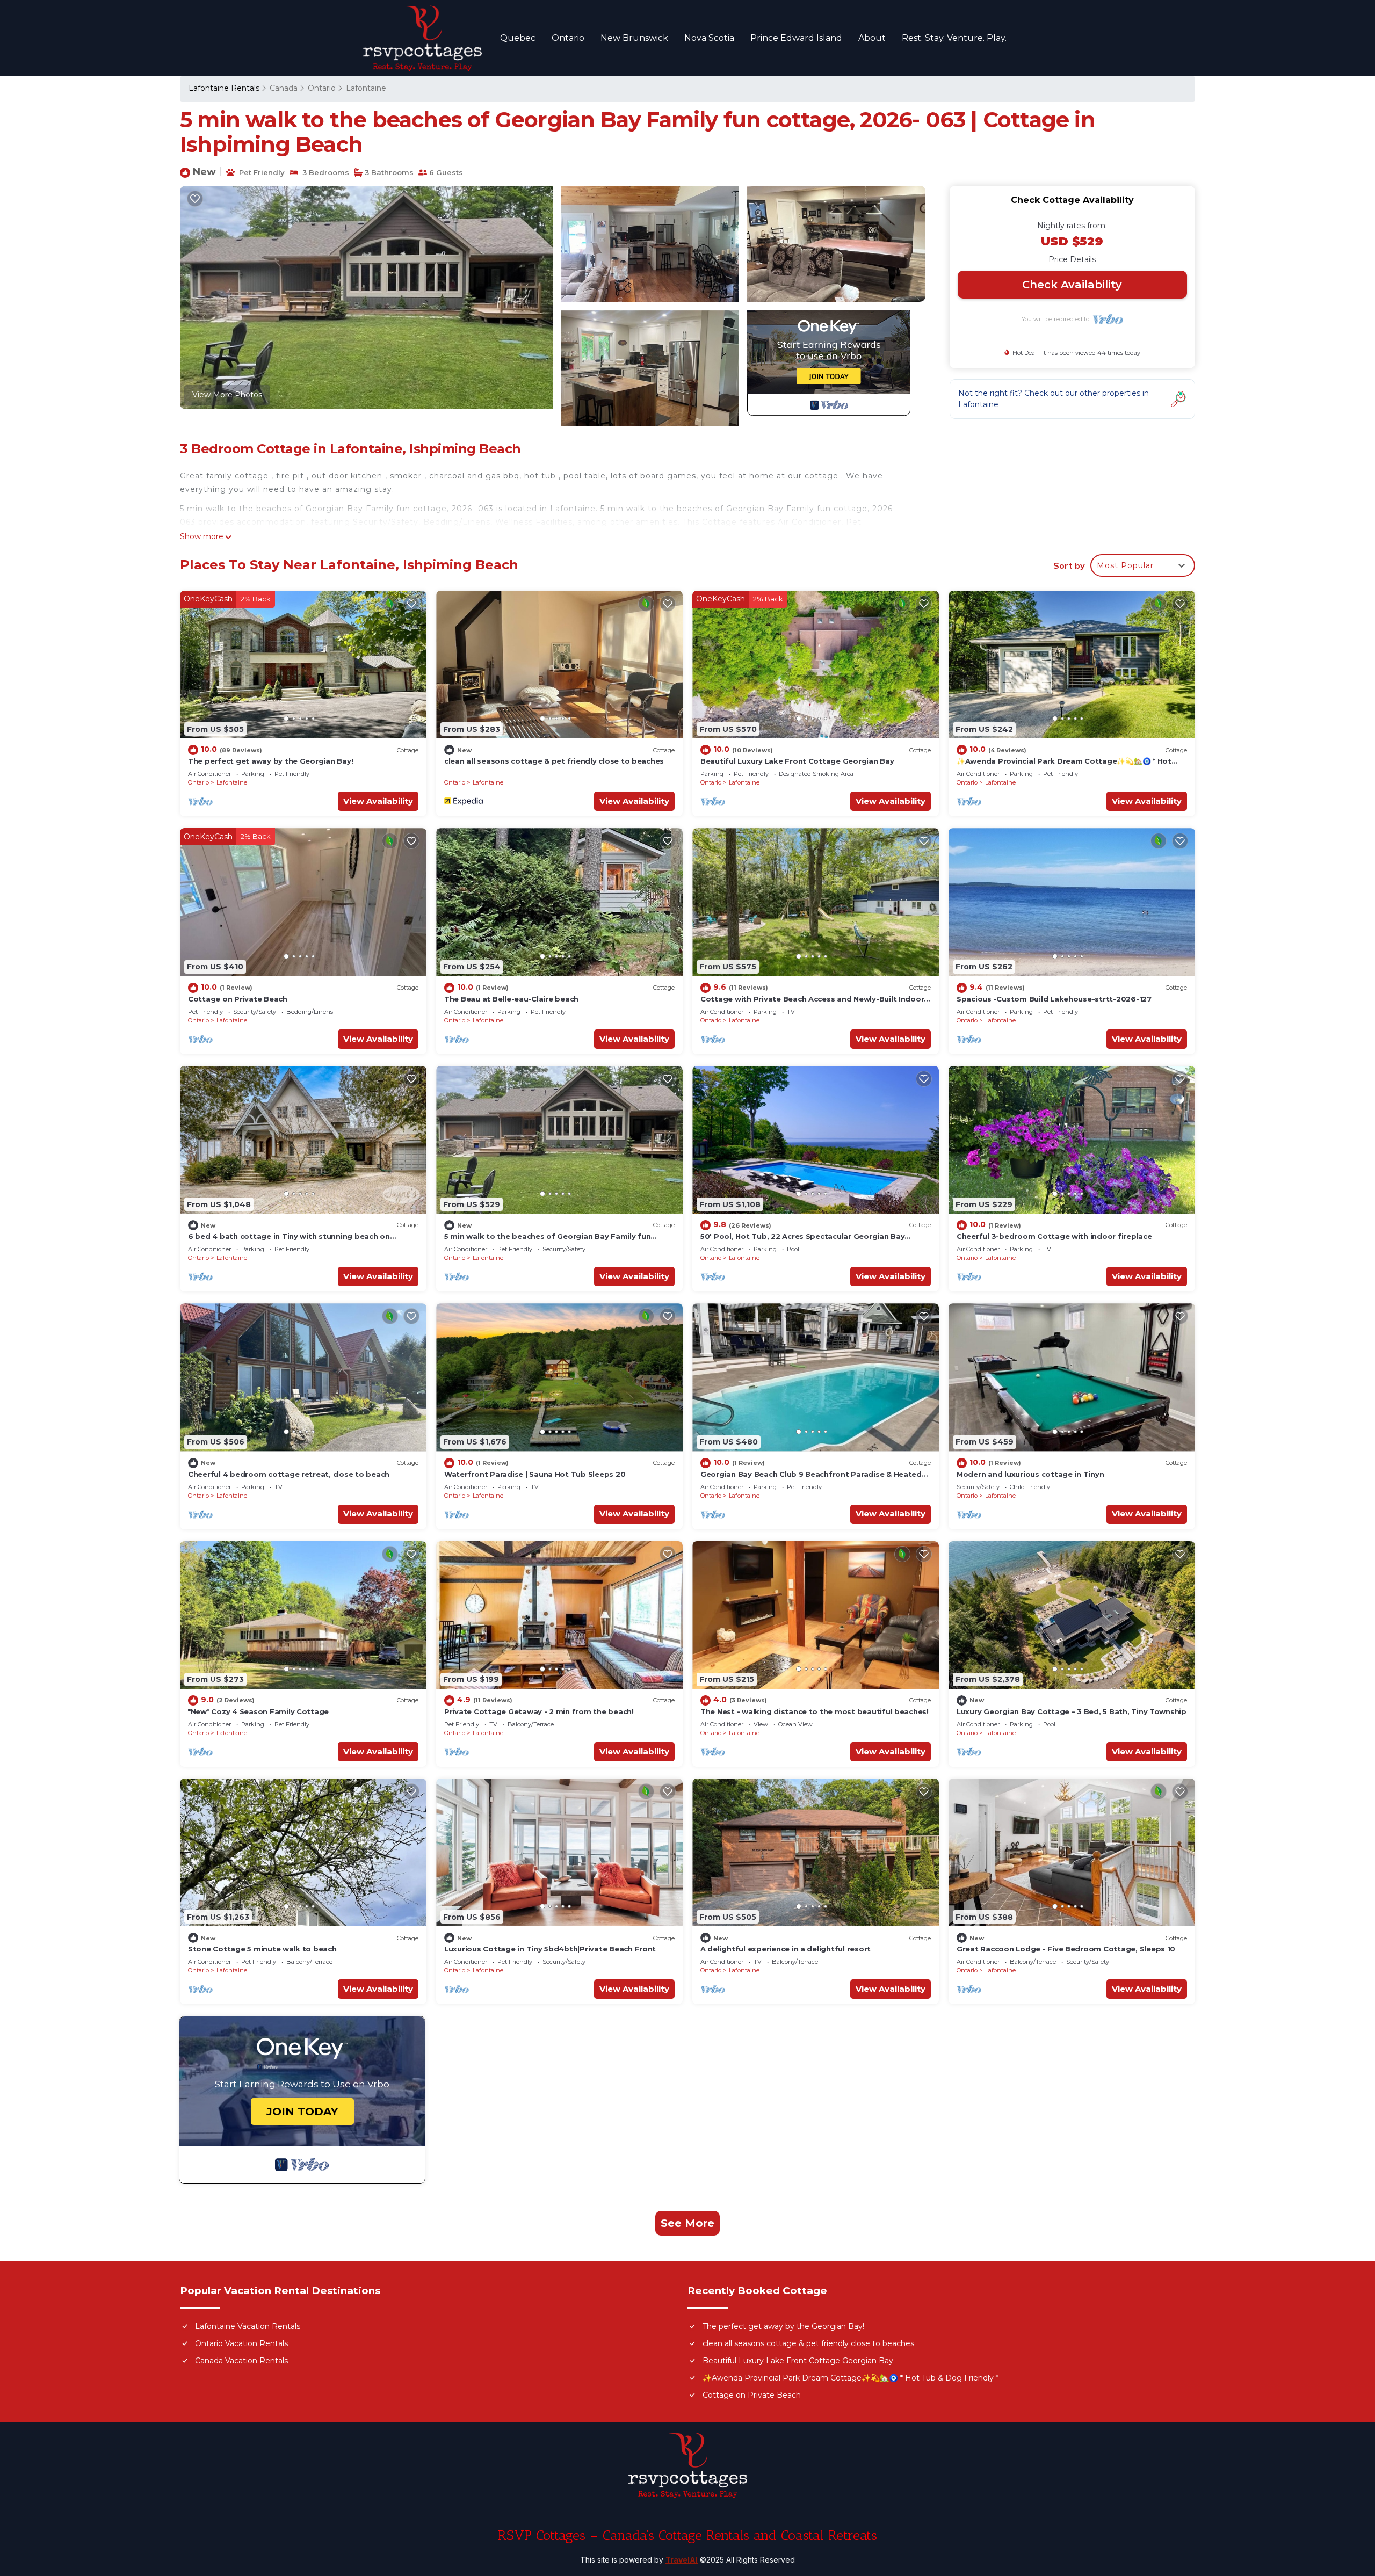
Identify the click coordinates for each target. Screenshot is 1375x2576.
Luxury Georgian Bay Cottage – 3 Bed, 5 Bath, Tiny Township (1072, 1711)
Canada (284, 88)
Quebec (518, 38)
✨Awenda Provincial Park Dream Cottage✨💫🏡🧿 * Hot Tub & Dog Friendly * (851, 2378)
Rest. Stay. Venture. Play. (954, 38)
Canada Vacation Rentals (241, 2361)
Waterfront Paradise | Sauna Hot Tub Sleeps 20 (535, 1474)
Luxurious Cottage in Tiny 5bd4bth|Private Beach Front (550, 1949)
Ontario (568, 38)
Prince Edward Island (796, 38)
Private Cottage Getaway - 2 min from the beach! (539, 1711)
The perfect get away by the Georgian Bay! (270, 761)
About (872, 38)
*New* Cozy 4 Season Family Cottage (258, 1711)
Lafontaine (366, 88)
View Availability (378, 801)
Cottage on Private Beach (238, 999)
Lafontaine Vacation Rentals (248, 2326)
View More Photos (227, 395)
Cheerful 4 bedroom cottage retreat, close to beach (289, 1474)
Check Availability (1072, 285)
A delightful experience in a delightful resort (786, 1949)
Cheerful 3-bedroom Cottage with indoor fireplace (1054, 1236)
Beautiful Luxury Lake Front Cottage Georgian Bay (797, 761)
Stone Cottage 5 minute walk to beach (262, 1949)
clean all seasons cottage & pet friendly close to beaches (554, 761)
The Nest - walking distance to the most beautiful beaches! (815, 1711)
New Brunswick (634, 38)
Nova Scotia (709, 38)
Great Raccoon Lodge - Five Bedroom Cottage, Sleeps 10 (1066, 1949)
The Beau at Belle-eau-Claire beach (511, 999)
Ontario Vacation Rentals (241, 2343)
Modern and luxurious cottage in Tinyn (1030, 1474)
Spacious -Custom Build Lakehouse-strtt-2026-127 (1054, 999)
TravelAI (682, 2560)
